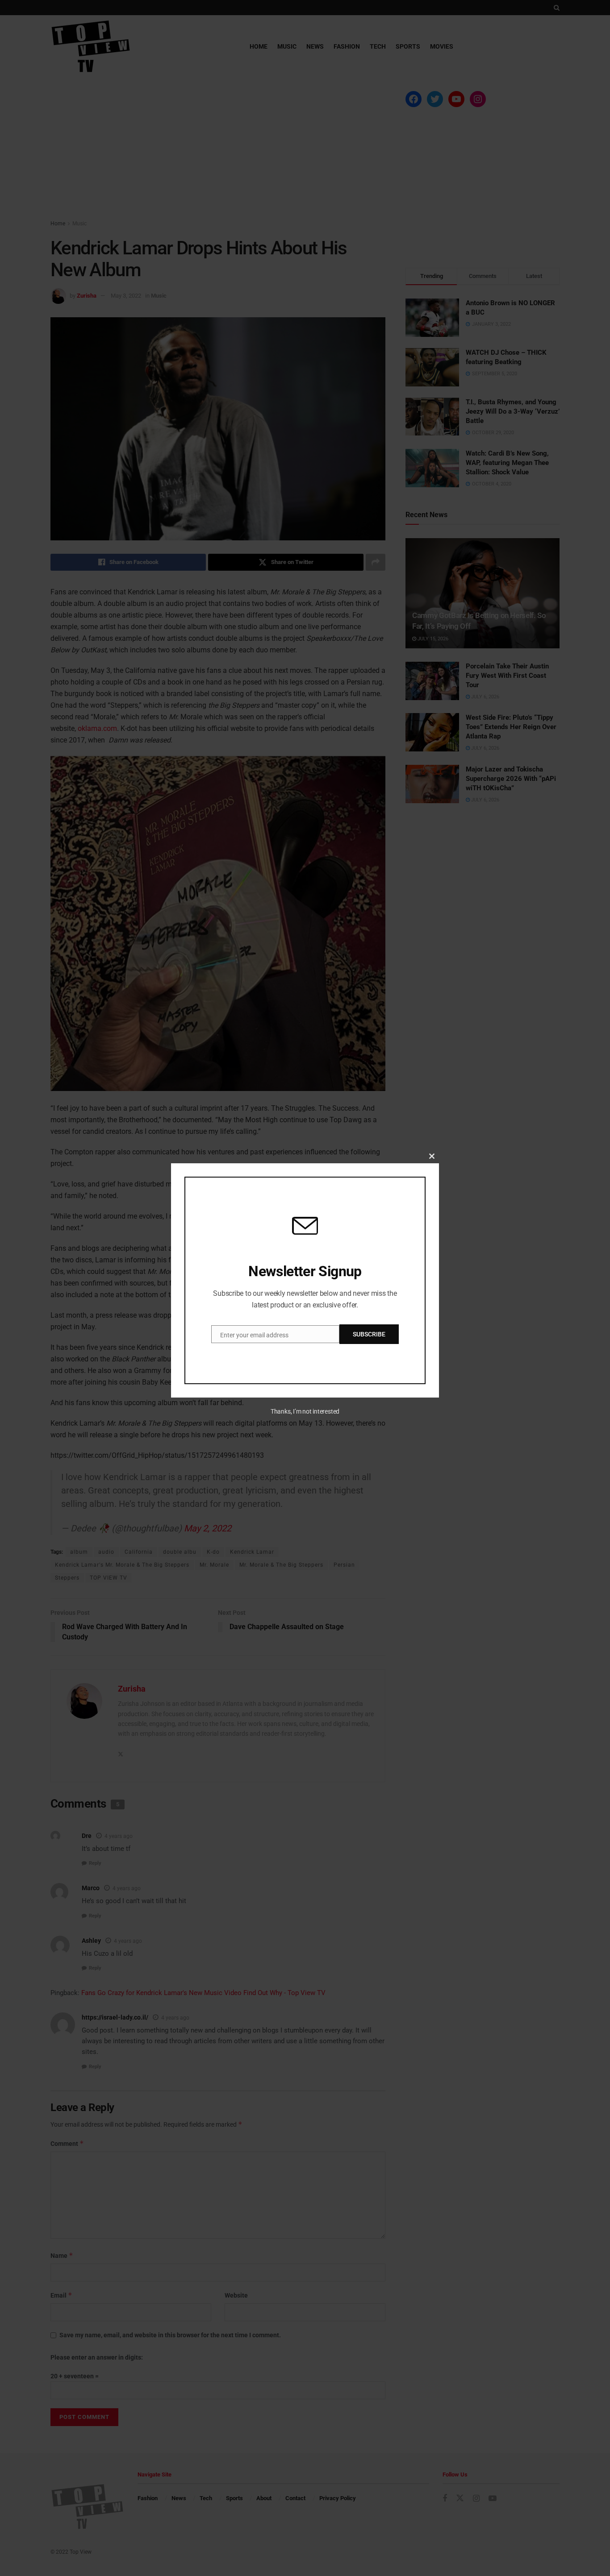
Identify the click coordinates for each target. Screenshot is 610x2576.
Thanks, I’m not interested (305, 1411)
